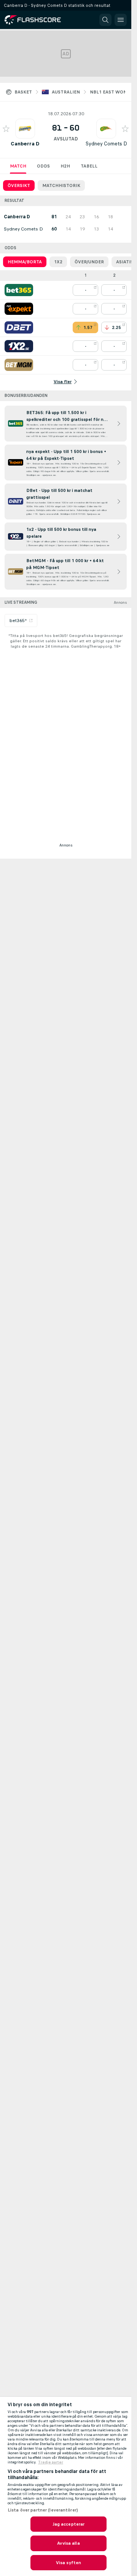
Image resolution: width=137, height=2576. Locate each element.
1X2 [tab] (58, 262)
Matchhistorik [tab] (61, 185)
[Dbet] (19, 327)
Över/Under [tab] (89, 262)
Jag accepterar (69, 2524)
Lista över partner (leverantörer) (43, 2510)
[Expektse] (19, 309)
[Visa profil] (25, 129)
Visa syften (68, 2563)
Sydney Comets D (106, 144)
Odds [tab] (43, 166)
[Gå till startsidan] (38, 20)
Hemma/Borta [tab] (25, 262)
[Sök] (105, 20)
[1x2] (19, 346)
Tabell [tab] (89, 166)
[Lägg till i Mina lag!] (6, 129)
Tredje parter (51, 2462)
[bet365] (19, 290)
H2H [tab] (65, 166)
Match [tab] (18, 166)
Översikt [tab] (19, 185)
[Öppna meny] (121, 20)
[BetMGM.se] (19, 365)
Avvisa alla (68, 2543)
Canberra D (25, 144)
